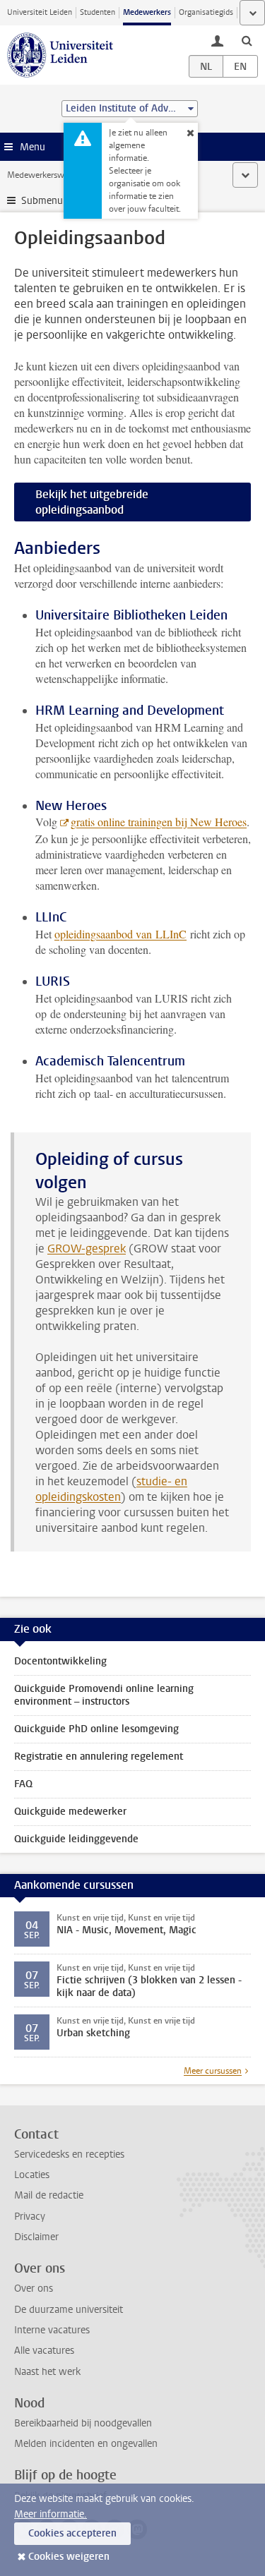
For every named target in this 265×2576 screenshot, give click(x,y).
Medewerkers (147, 12)
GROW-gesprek (87, 1248)
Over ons (34, 2288)
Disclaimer (36, 2237)
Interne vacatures (52, 2330)
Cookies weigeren (69, 2557)
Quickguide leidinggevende (76, 1839)
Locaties (32, 2175)
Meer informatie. (51, 2514)
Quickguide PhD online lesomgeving (96, 1729)
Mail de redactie (49, 2195)
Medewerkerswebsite (47, 175)
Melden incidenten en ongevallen (86, 2444)
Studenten (98, 12)
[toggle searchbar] (247, 40)
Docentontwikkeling (60, 1661)
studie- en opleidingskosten (111, 1489)
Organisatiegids (206, 12)
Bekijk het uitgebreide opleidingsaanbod (92, 502)
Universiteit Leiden (40, 12)
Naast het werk (47, 2372)
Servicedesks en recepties (69, 2154)
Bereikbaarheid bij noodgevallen (83, 2423)
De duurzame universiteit (69, 2310)
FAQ (23, 1784)
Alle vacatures (44, 2351)
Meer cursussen (213, 2071)
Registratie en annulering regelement (99, 1756)
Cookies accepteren (72, 2533)
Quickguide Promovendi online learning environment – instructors (104, 1695)
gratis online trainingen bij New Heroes (159, 822)
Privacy (30, 2217)
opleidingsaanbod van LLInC (120, 934)
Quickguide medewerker (70, 1812)
